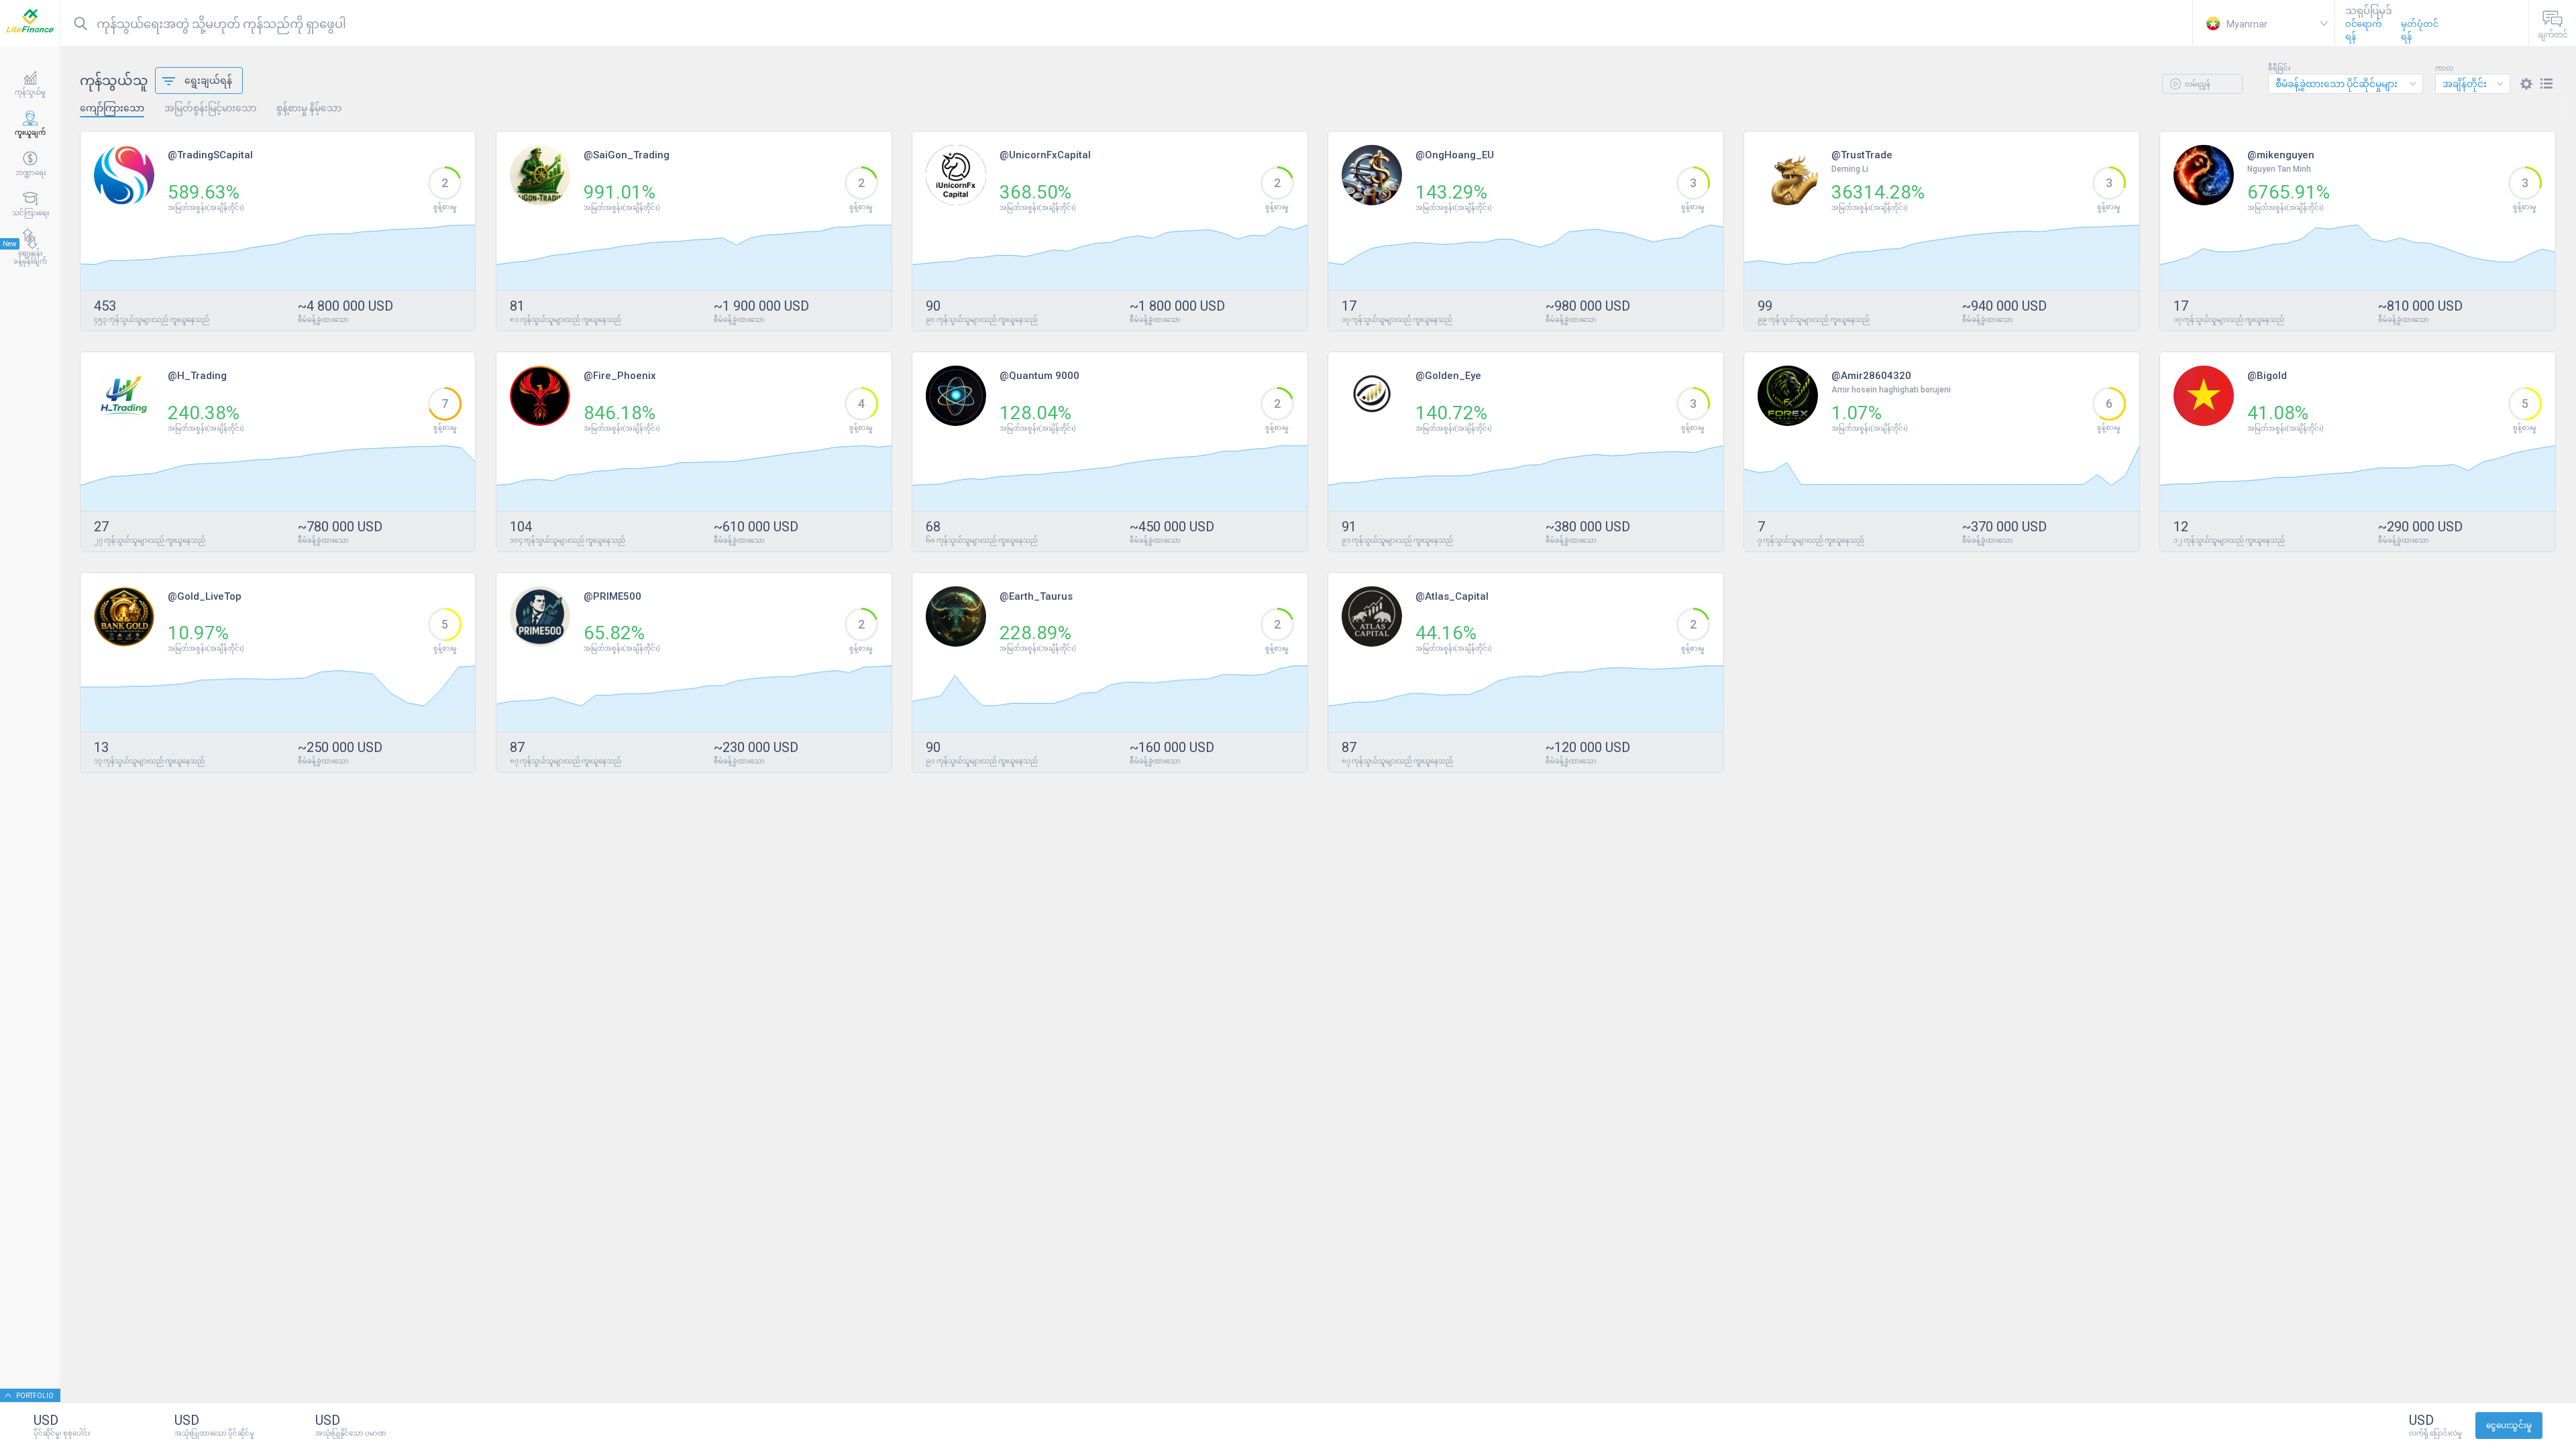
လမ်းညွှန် (2197, 84)
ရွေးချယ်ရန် (208, 80)
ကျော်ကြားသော (112, 108)
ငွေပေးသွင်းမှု (2509, 1426)
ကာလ (2444, 68)
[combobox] (2346, 84)
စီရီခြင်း (2279, 68)
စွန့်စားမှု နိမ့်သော (309, 108)
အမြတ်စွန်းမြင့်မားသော (210, 108)
